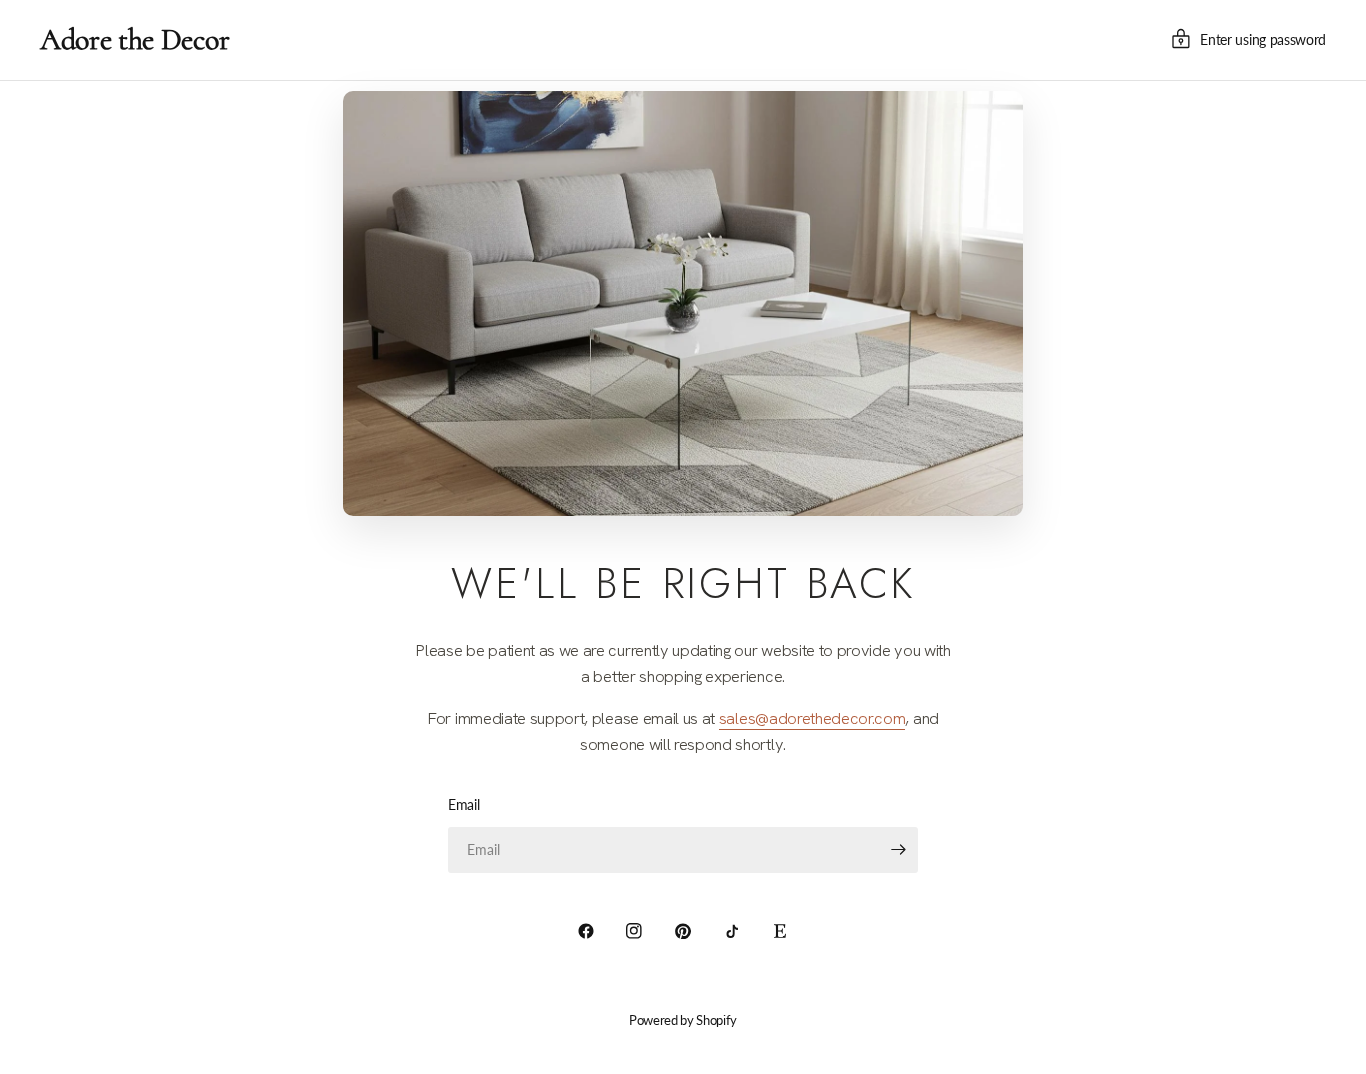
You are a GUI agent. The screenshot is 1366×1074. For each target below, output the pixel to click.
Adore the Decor (134, 40)
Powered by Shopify (683, 1020)
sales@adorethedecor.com (812, 718)
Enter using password (1263, 39)
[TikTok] (732, 931)
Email (463, 804)
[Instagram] (634, 931)
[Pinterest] (683, 931)
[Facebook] (586, 931)
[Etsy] (780, 931)
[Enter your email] (898, 850)
